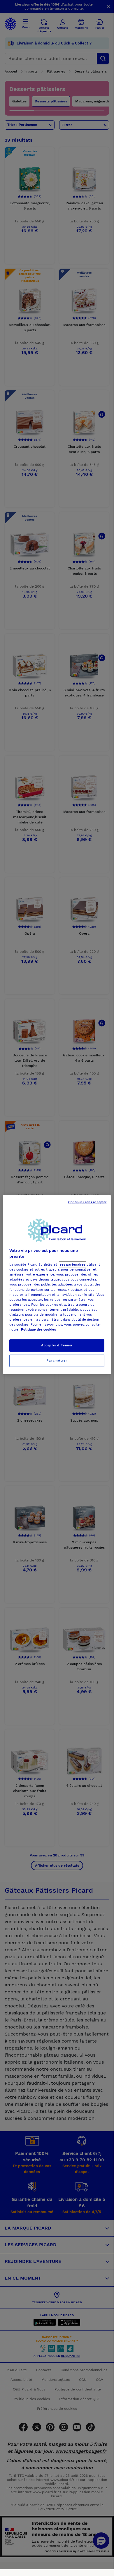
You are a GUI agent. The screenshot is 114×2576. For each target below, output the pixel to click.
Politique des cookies (38, 1329)
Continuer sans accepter (87, 1202)
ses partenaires (73, 1264)
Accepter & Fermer (57, 1345)
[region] (57, 1285)
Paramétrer (57, 1360)
